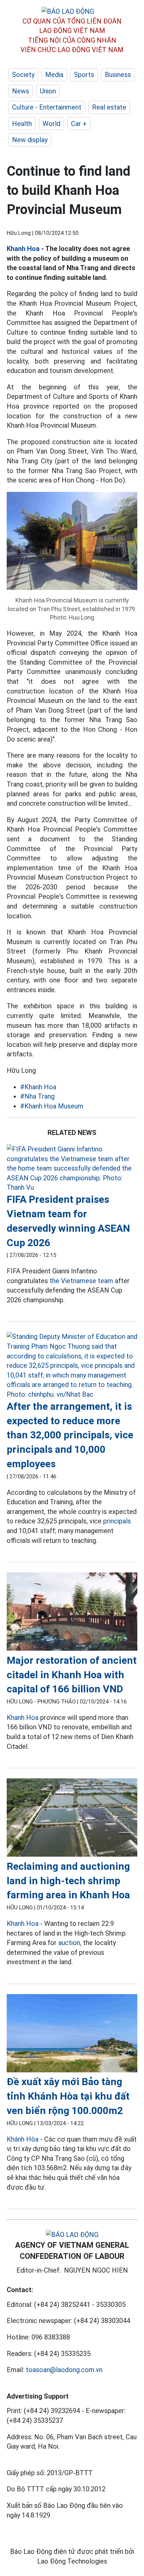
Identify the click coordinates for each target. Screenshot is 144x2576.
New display (30, 140)
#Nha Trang (37, 1096)
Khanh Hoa (23, 249)
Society (23, 75)
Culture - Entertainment (47, 107)
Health (22, 124)
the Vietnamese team (81, 1281)
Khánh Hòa (23, 2139)
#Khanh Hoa (38, 1087)
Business (118, 75)
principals (117, 1521)
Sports (84, 75)
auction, (70, 1943)
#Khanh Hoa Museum (52, 1106)
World (51, 124)
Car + (79, 124)
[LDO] (72, 1168)
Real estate (109, 107)
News (21, 91)
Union (48, 91)
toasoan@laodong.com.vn (64, 2370)
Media (54, 75)
